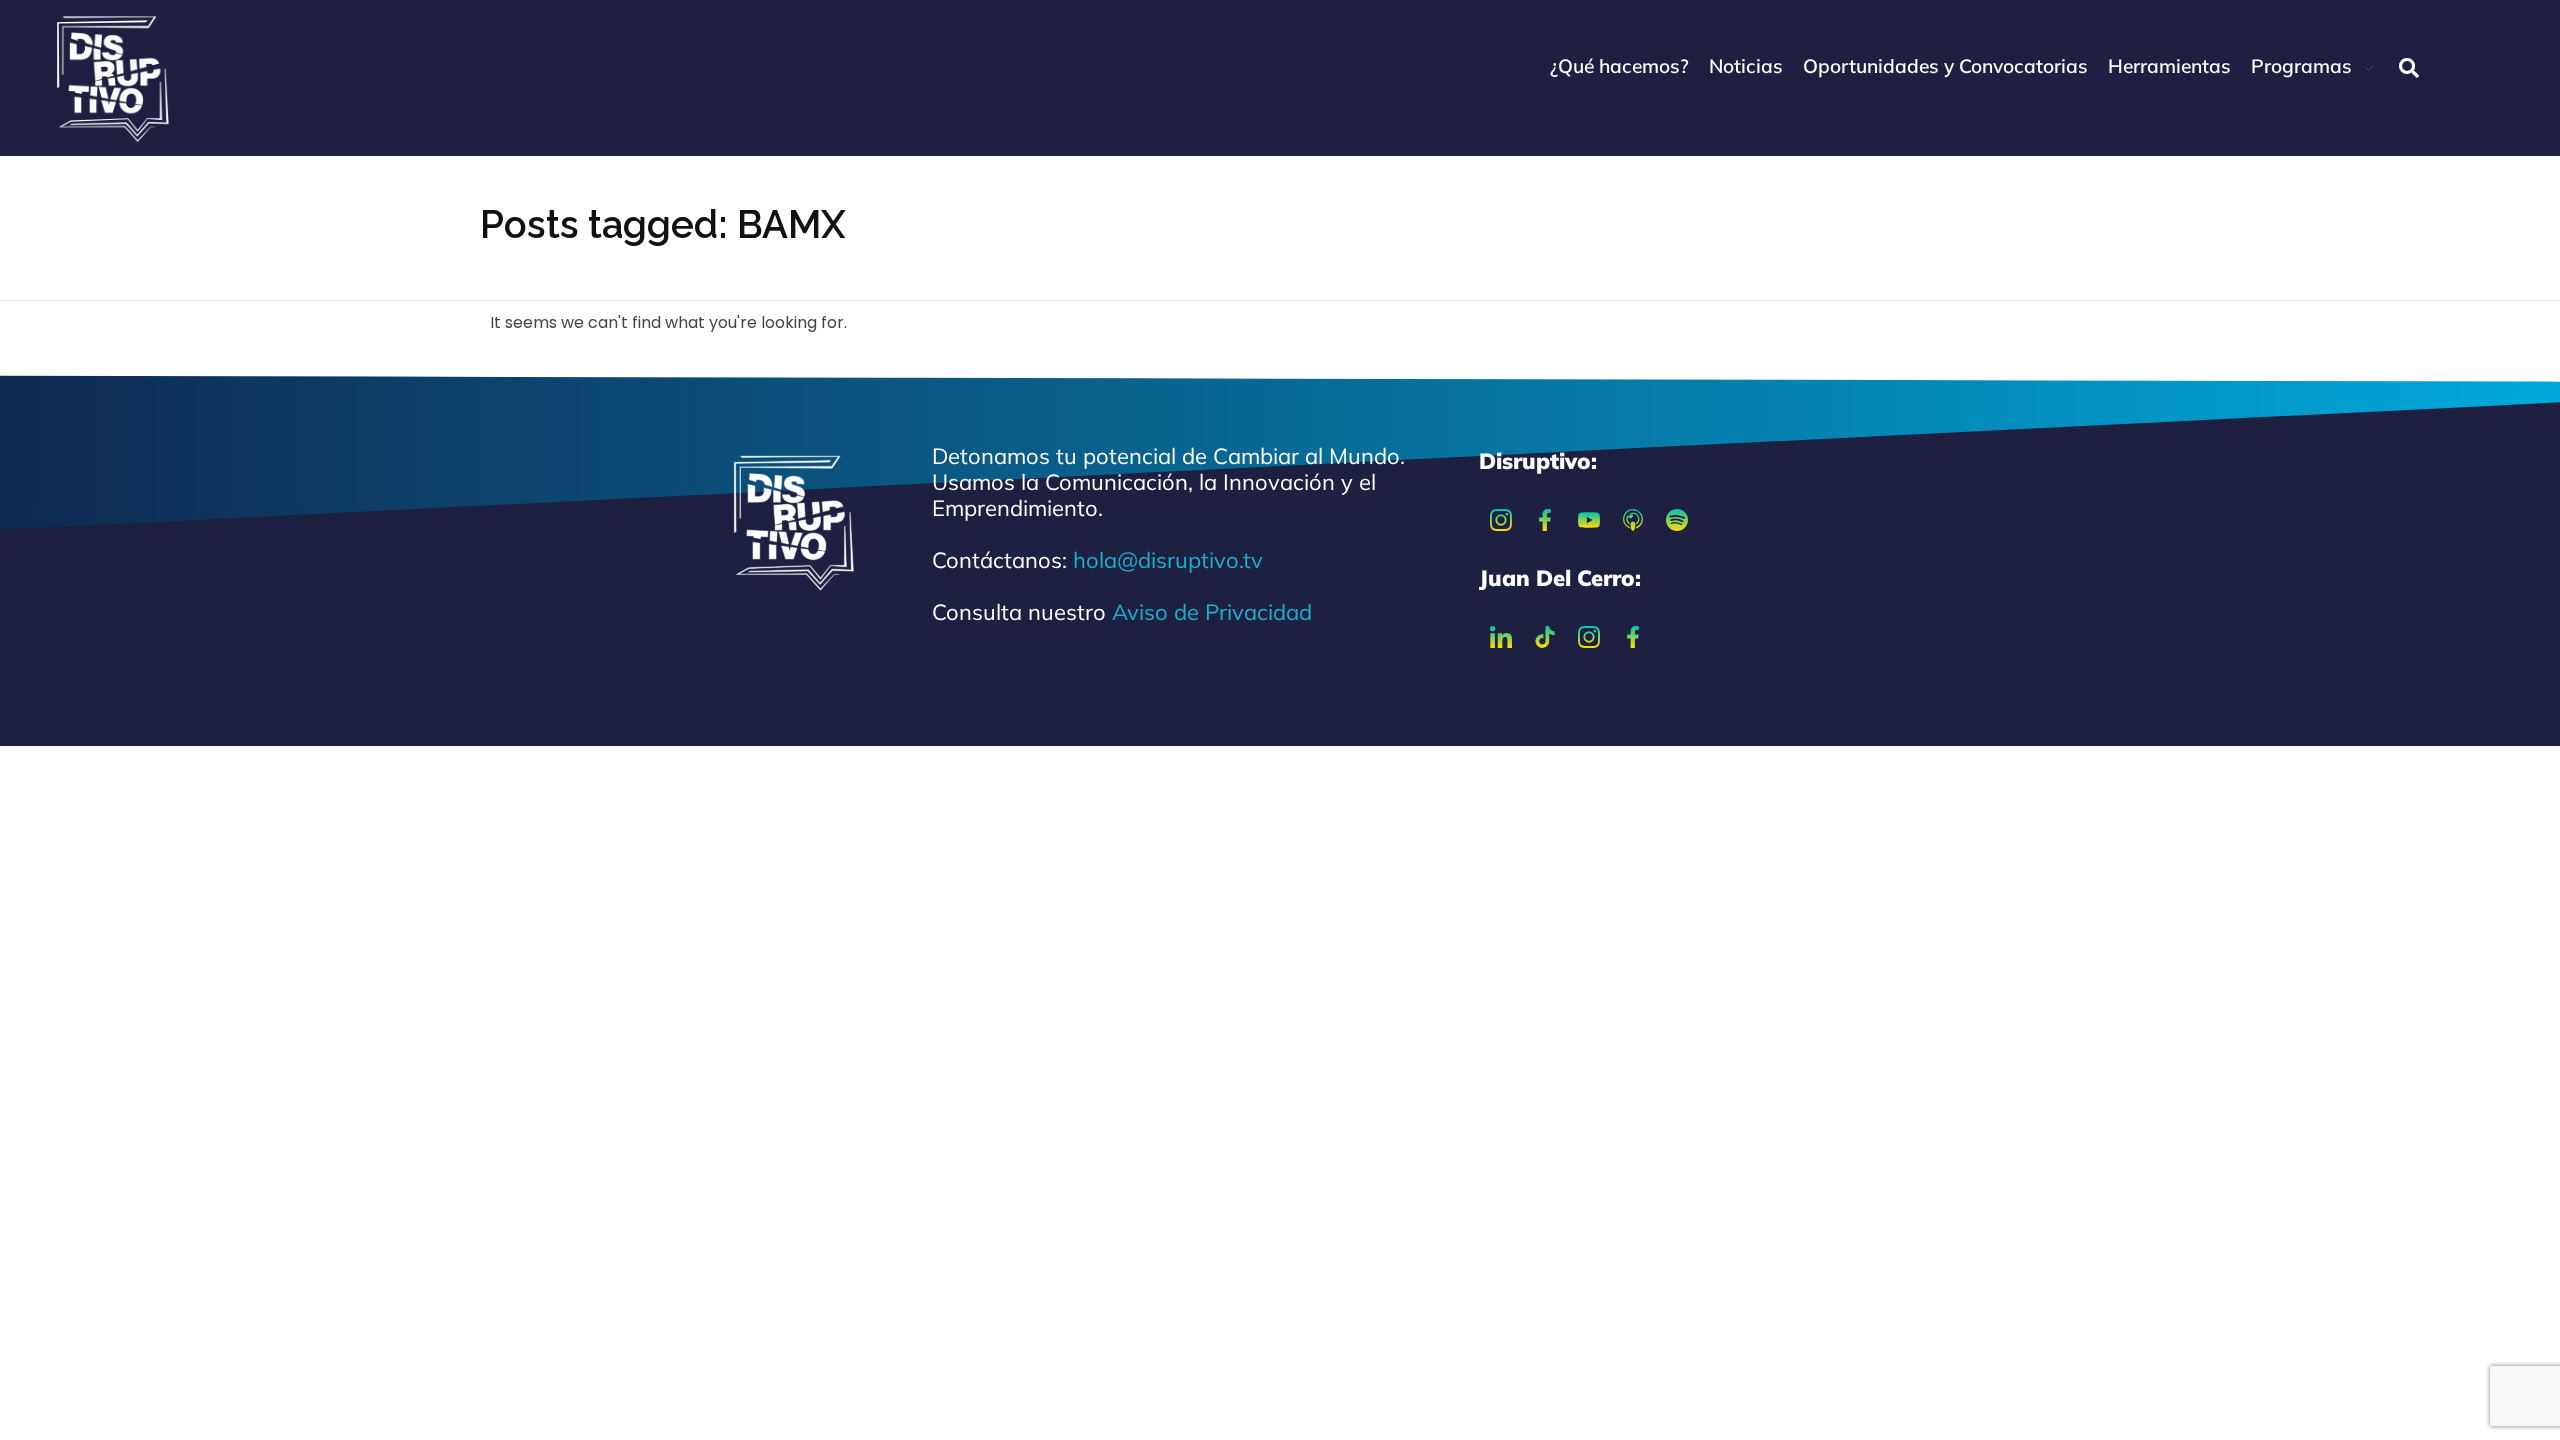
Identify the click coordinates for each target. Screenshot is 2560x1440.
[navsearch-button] (2409, 68)
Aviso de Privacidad (1212, 612)
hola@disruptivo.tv (1168, 560)
